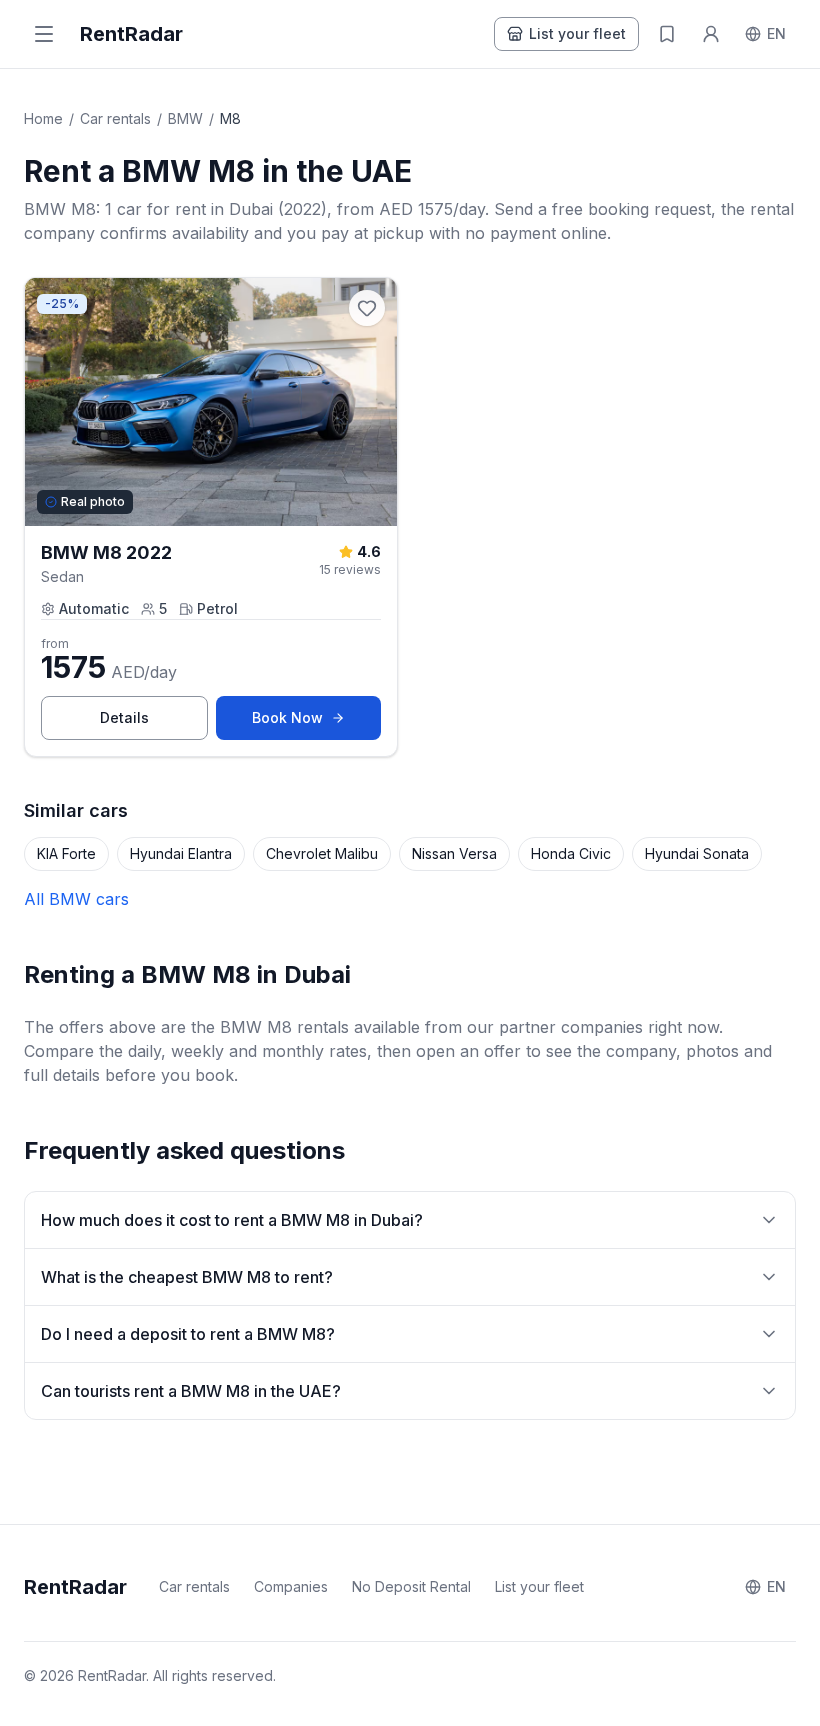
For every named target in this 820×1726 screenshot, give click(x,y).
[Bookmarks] (667, 34)
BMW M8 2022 (106, 552)
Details (154, 722)
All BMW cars (76, 899)
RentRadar (131, 34)
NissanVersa (454, 853)
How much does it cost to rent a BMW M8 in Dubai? (232, 1220)
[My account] (711, 34)
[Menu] (44, 34)
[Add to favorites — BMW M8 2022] (367, 308)
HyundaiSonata (697, 853)
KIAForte (66, 853)
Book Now (316, 722)
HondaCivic (571, 853)
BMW (185, 118)
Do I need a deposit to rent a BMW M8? (188, 1334)
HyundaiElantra (181, 853)
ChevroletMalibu (322, 853)
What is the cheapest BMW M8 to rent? (187, 1277)
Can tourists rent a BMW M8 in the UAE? (191, 1391)
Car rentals (115, 118)
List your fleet (577, 33)
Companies (291, 1586)
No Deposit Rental (411, 1586)
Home (43, 118)
